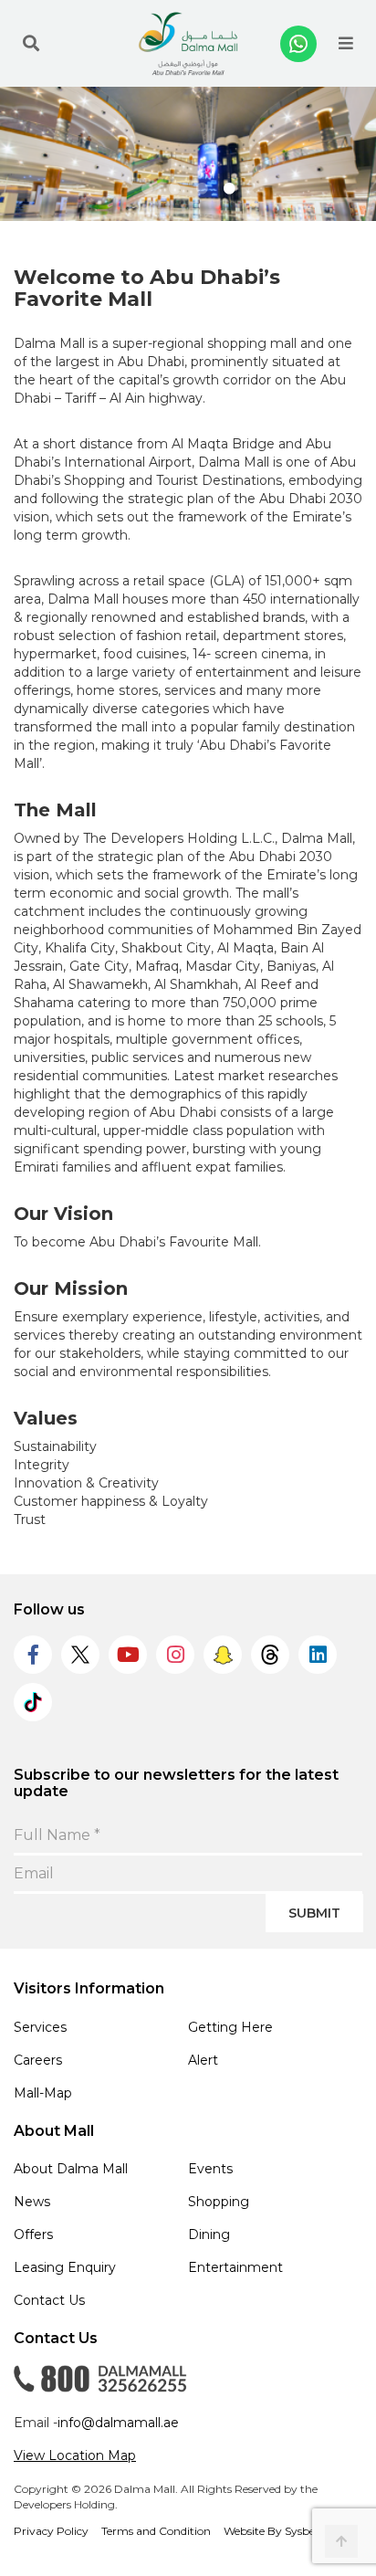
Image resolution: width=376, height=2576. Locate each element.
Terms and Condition (156, 2531)
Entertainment (235, 2267)
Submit (314, 1913)
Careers (38, 2060)
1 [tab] (147, 189)
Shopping (219, 2202)
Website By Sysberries (280, 2531)
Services (40, 2027)
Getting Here (230, 2027)
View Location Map (75, 2455)
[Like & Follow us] (33, 1655)
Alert (203, 2060)
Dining (209, 2234)
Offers (33, 2234)
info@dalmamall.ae (118, 2423)
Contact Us (49, 2300)
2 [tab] (174, 189)
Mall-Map (43, 2093)
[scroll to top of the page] (341, 2541)
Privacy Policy (51, 2531)
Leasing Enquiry (65, 2267)
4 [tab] (229, 189)
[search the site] (31, 44)
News (32, 2202)
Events (210, 2169)
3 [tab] (202, 189)
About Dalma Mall (71, 2169)
